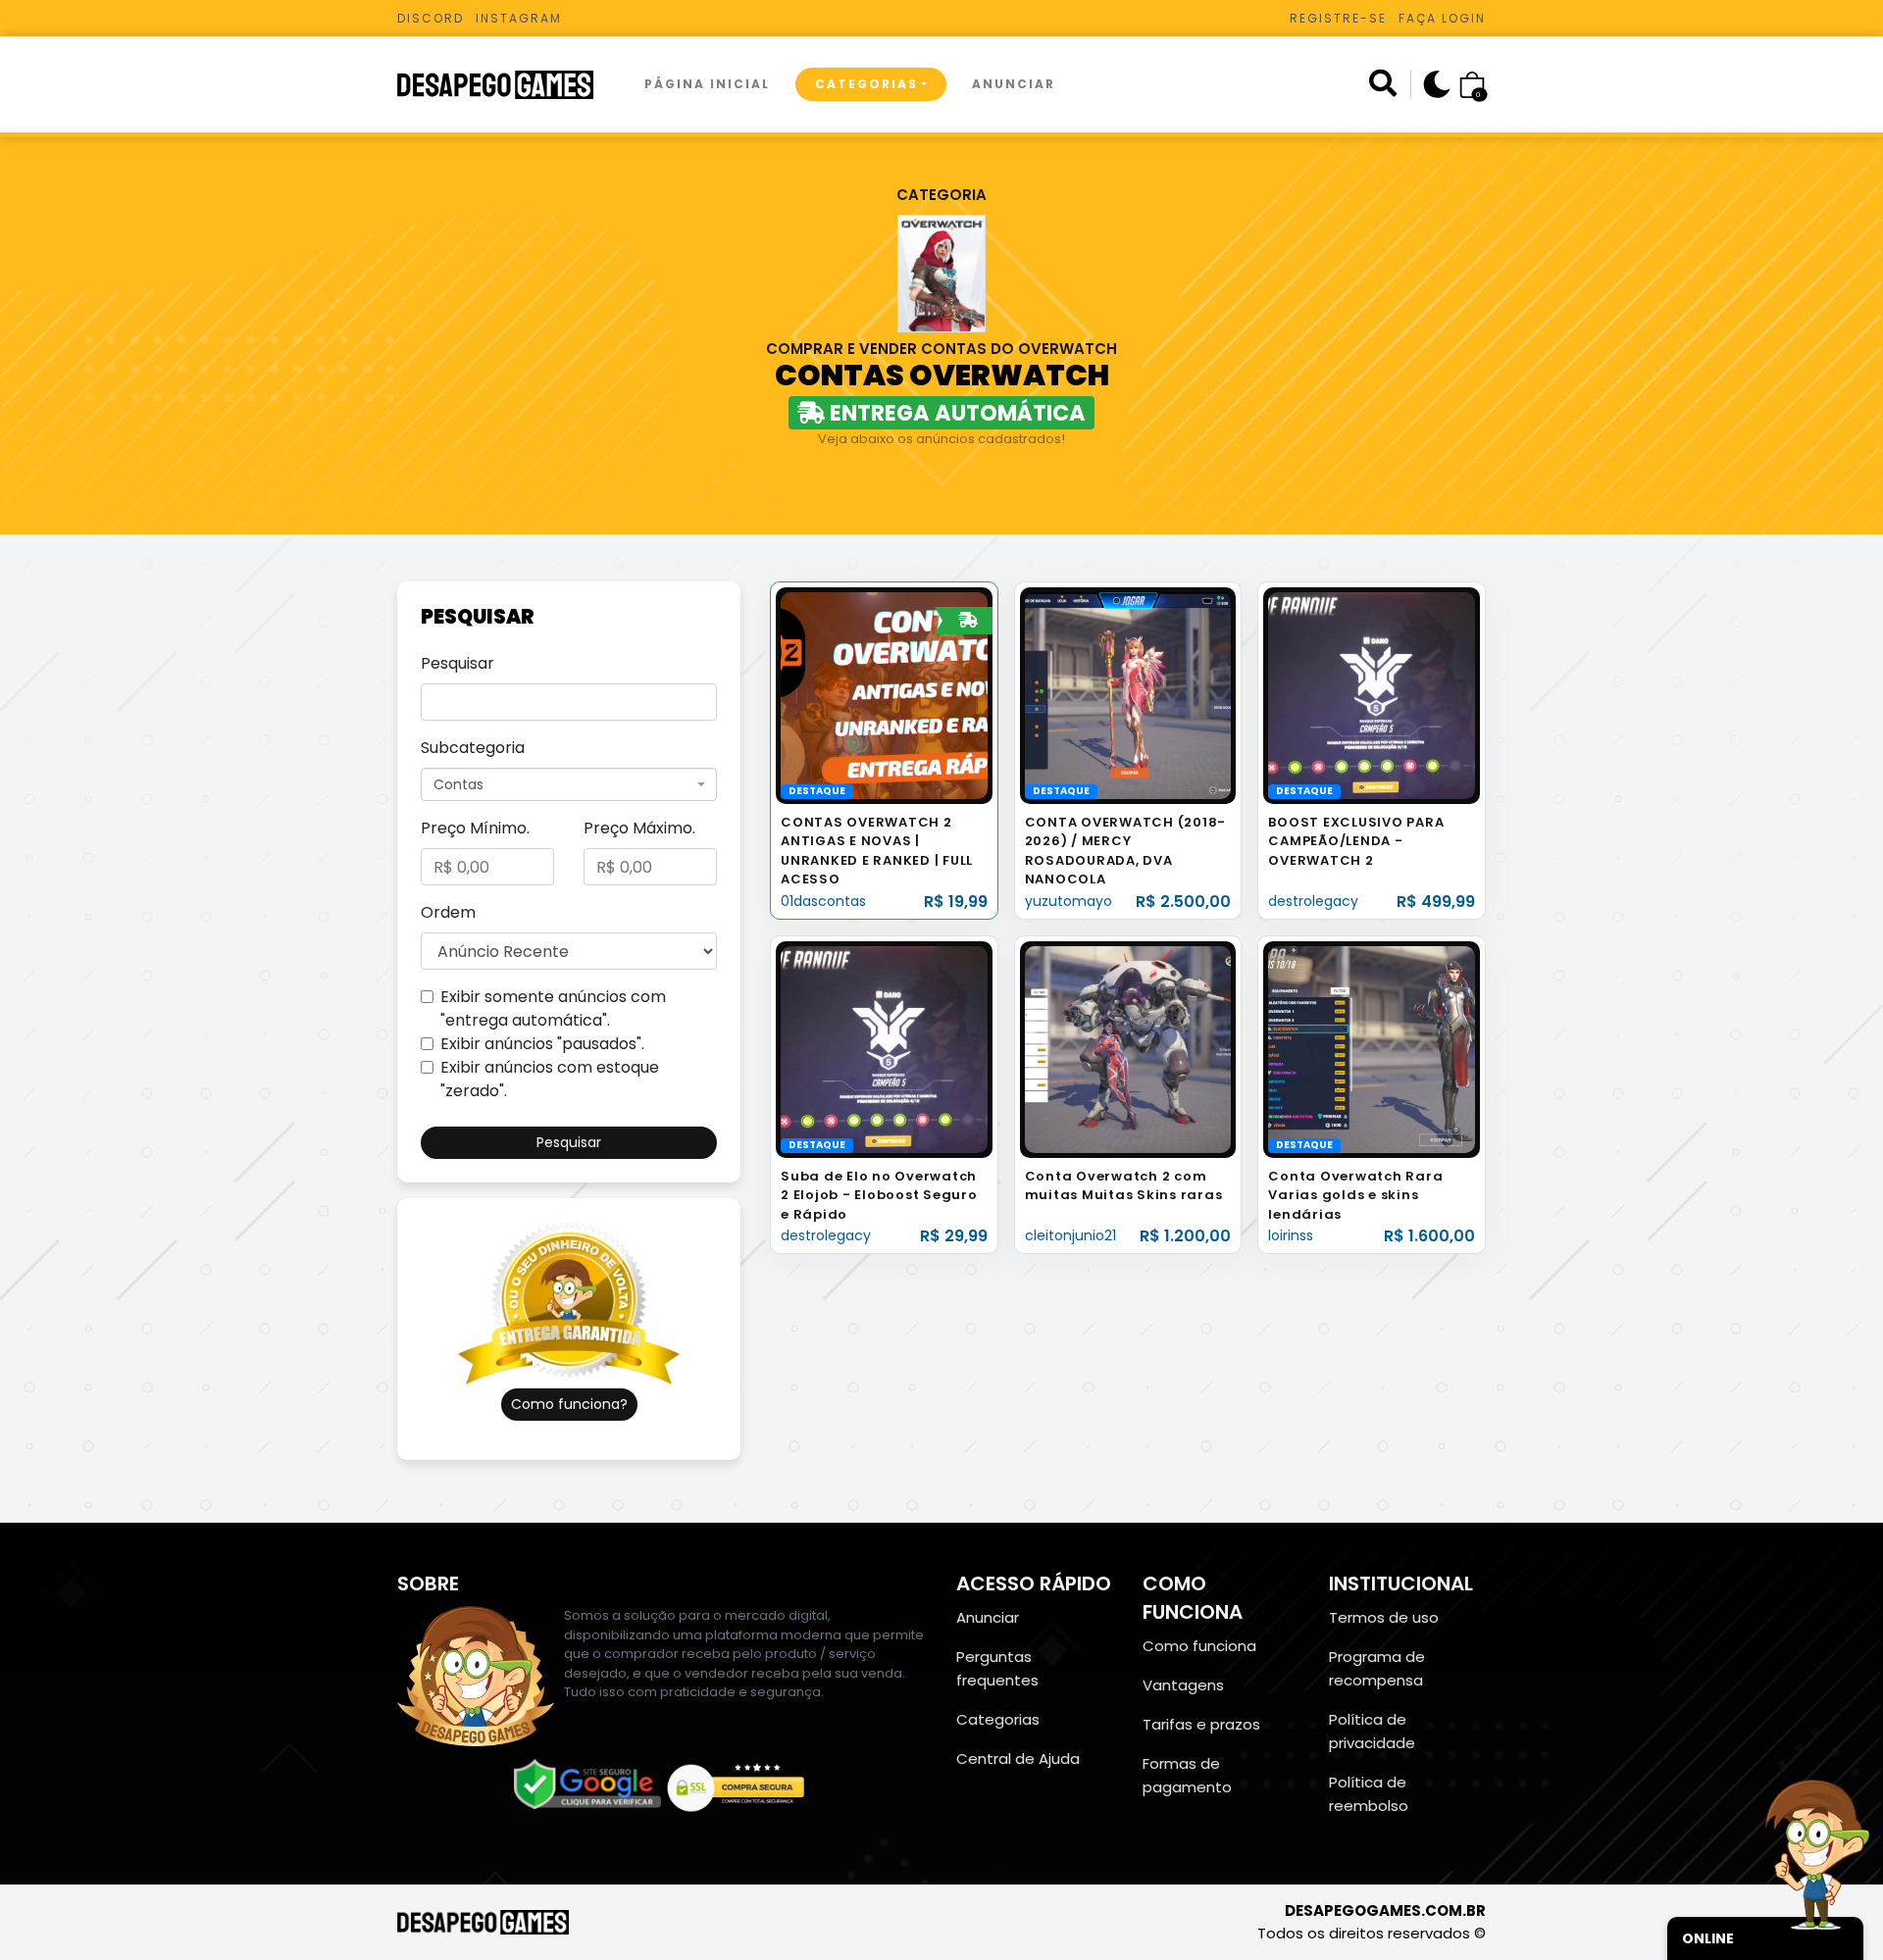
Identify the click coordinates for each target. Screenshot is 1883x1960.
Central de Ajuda (1018, 1759)
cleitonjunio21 (1070, 1235)
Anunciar (1014, 84)
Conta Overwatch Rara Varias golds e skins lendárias (1355, 1195)
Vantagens (1183, 1685)
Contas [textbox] (458, 784)
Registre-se (1338, 18)
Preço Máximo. (639, 828)
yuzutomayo (1069, 901)
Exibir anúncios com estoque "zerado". (550, 1079)
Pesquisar (458, 663)
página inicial (707, 84)
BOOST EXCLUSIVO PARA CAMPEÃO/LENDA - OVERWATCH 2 (1356, 841)
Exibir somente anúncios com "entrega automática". (553, 1008)
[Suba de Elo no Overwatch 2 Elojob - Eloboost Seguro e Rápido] (884, 1049)
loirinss (1291, 1235)
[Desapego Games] (508, 85)
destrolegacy (1313, 901)
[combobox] (569, 784)
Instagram (519, 18)
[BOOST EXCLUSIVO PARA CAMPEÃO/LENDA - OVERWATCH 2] (1372, 695)
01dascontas (823, 901)
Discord (431, 18)
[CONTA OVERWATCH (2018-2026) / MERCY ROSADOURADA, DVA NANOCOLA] (1128, 695)
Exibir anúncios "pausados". (542, 1044)
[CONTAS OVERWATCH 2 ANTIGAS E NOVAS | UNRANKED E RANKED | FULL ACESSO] (884, 695)
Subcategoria (473, 748)
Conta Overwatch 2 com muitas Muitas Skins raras (1124, 1186)
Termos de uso (1384, 1617)
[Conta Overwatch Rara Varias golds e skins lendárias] (1372, 1049)
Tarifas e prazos (1201, 1724)
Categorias (866, 84)
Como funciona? (569, 1404)
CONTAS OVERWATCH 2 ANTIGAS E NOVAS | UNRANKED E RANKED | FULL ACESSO (877, 851)
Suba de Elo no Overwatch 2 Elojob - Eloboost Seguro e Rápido (879, 1195)
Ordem (448, 912)
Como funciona (1199, 1646)
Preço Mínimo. (475, 828)
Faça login (1442, 18)
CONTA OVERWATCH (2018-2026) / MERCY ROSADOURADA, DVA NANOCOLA (1126, 851)
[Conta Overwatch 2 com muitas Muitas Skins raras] (1128, 1049)
